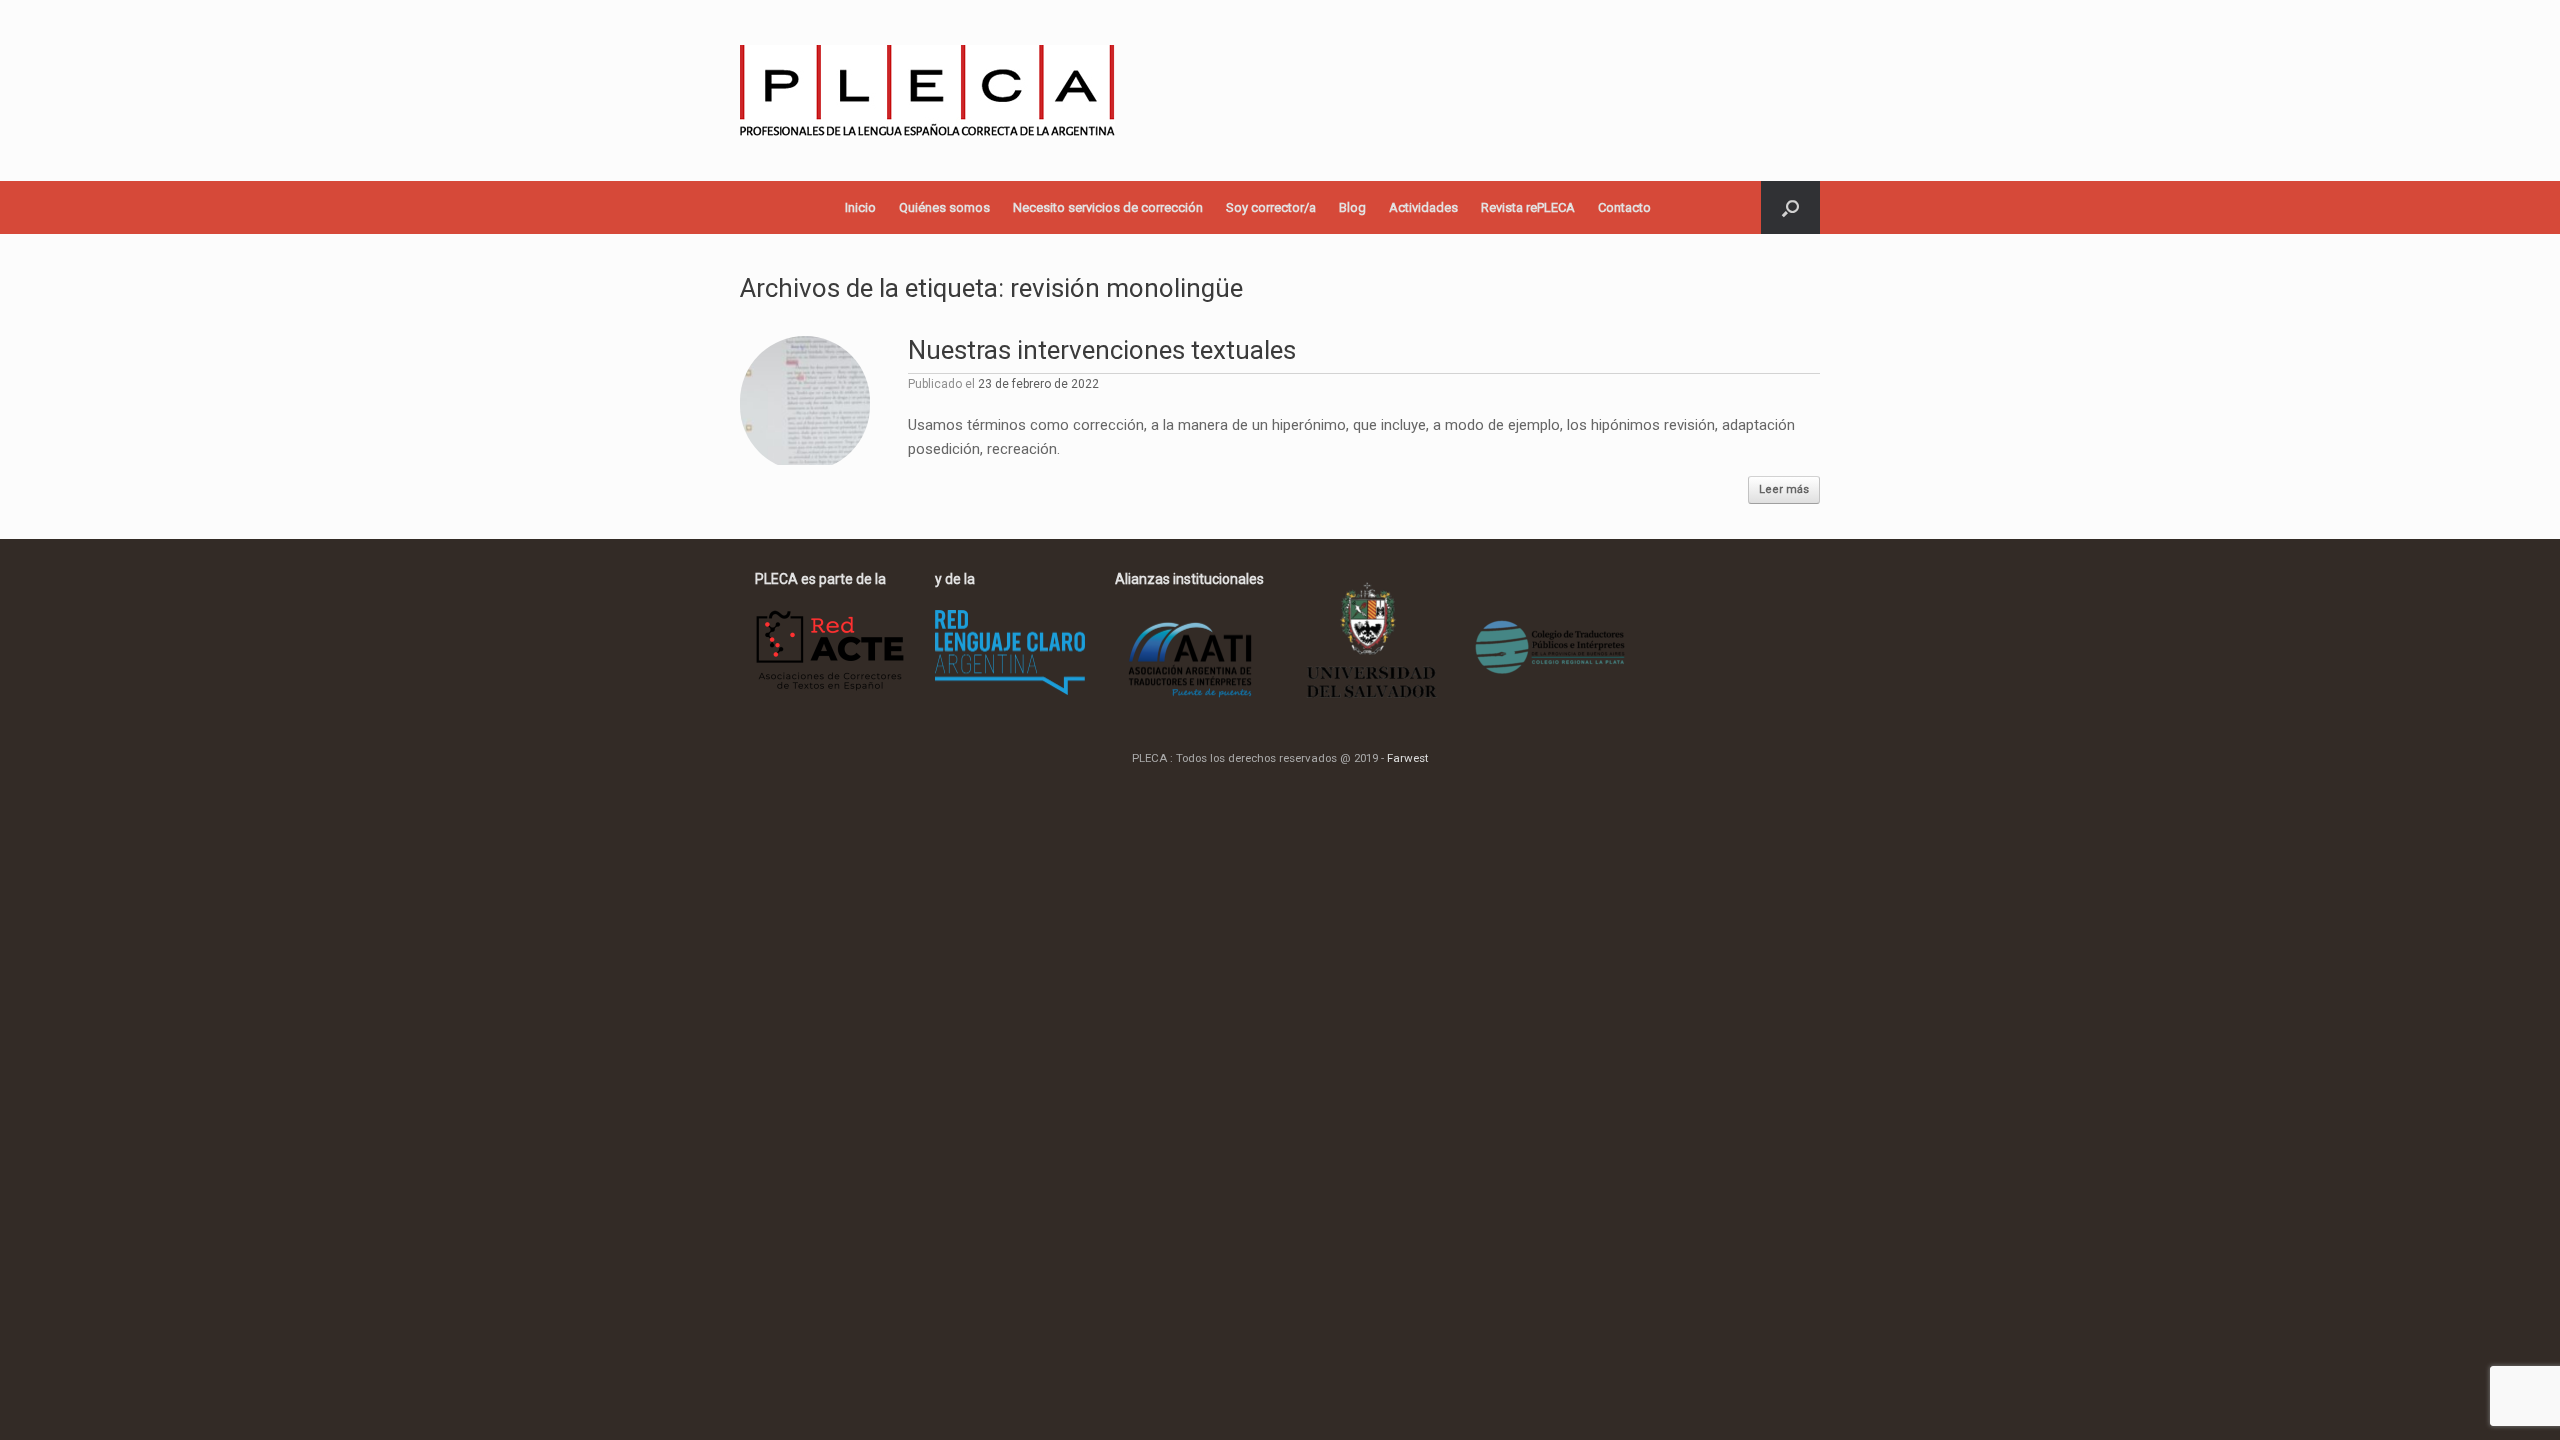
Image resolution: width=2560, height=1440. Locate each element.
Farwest (1407, 758)
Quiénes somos (944, 207)
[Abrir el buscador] (1790, 207)
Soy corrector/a (1271, 207)
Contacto (1624, 207)
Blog (1352, 207)
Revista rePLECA (1528, 207)
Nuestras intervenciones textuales (1102, 350)
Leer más (1784, 489)
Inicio (860, 207)
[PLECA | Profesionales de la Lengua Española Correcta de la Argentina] (927, 90)
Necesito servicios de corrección (1108, 207)
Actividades (1423, 207)
